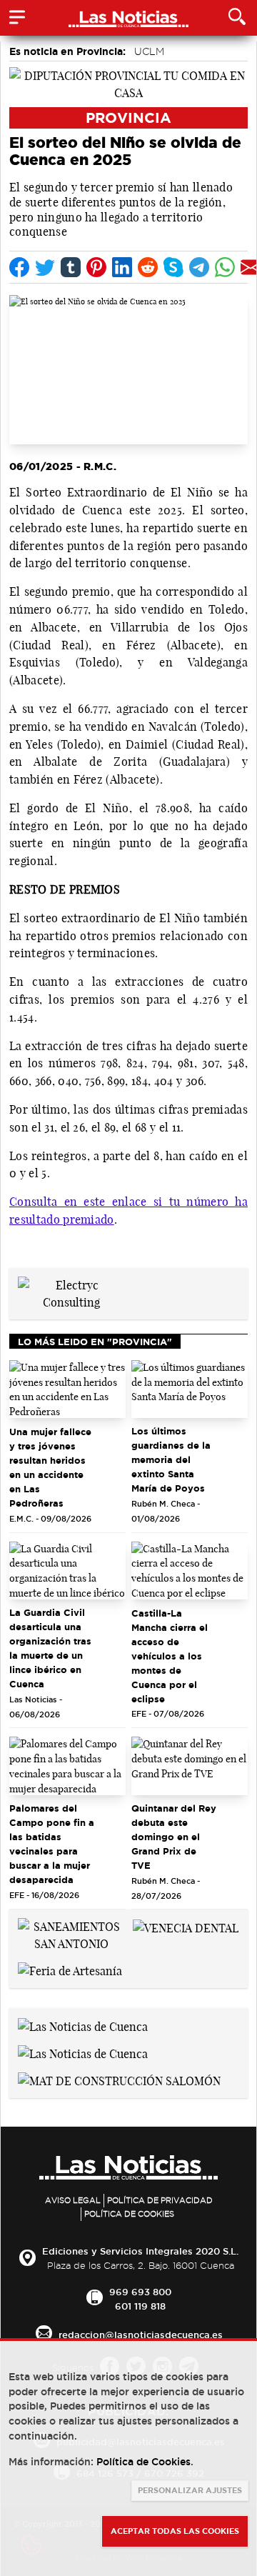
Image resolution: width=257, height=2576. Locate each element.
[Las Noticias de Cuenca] (83, 2025)
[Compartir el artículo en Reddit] (148, 267)
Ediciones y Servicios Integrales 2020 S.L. (140, 2251)
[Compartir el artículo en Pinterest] (96, 267)
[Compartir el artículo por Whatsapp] (225, 267)
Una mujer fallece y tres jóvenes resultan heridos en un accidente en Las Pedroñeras (50, 1467)
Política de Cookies (129, 2214)
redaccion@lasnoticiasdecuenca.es (141, 2335)
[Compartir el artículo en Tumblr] (71, 267)
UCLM (149, 51)
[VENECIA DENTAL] (186, 1927)
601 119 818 (140, 2306)
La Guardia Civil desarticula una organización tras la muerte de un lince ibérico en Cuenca (50, 1648)
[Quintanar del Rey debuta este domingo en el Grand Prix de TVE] (190, 1766)
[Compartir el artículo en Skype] (173, 267)
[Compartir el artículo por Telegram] (199, 267)
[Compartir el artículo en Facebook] (19, 267)
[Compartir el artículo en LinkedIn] (122, 267)
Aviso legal (73, 2200)
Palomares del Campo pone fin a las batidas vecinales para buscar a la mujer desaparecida (52, 1844)
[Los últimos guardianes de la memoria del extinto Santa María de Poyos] (190, 1389)
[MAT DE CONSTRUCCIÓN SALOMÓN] (119, 2080)
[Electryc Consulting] (71, 1292)
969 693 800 (140, 2292)
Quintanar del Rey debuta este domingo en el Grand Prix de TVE (174, 1837)
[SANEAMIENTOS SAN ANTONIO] (71, 1934)
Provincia (128, 118)
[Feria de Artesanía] (70, 1970)
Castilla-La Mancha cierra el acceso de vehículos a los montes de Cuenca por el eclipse (170, 1656)
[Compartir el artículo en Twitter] (45, 267)
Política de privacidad (160, 2200)
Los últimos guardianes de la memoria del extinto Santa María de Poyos (171, 1459)
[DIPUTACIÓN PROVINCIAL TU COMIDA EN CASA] (128, 83)
